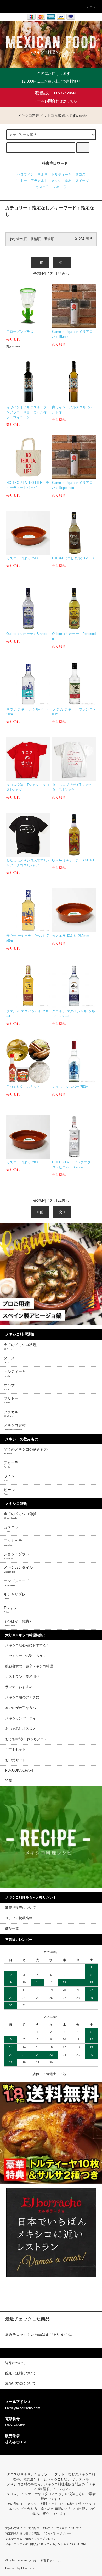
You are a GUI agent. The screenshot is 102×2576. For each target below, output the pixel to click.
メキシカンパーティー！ (24, 1718)
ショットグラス (16, 1556)
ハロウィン (25, 175)
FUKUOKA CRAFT (19, 1771)
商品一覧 (12, 1929)
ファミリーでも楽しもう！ (26, 1656)
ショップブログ (44, 2539)
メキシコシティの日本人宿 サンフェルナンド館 (36, 2544)
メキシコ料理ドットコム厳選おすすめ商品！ (54, 115)
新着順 (49, 239)
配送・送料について (46, 2528)
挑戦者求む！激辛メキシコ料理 (29, 1666)
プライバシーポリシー (56, 2533)
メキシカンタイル (18, 1569)
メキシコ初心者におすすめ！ (27, 1645)
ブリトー (20, 181)
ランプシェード (16, 1583)
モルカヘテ (13, 1542)
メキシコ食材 (61, 181)
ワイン (9, 1478)
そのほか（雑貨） (18, 1623)
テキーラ (60, 187)
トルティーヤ (61, 175)
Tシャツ (10, 1610)
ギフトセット (15, 1750)
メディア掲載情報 (19, 1918)
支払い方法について (18, 2528)
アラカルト (39, 181)
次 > (62, 262)
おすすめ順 (18, 239)
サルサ (42, 175)
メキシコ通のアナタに (22, 1697)
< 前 (40, 262)
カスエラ (42, 187)
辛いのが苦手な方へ (21, 1708)
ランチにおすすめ (19, 1687)
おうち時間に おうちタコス (26, 1739)
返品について (70, 2528)
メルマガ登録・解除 (18, 2539)
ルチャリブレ (15, 1596)
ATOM (81, 2544)
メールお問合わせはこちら (55, 101)
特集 (9, 1781)
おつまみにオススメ (21, 1729)
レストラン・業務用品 (22, 1677)
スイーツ (82, 181)
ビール (9, 1492)
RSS (72, 2544)
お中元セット (15, 1760)
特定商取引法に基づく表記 (22, 2533)
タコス (80, 175)
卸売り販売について (21, 1908)
